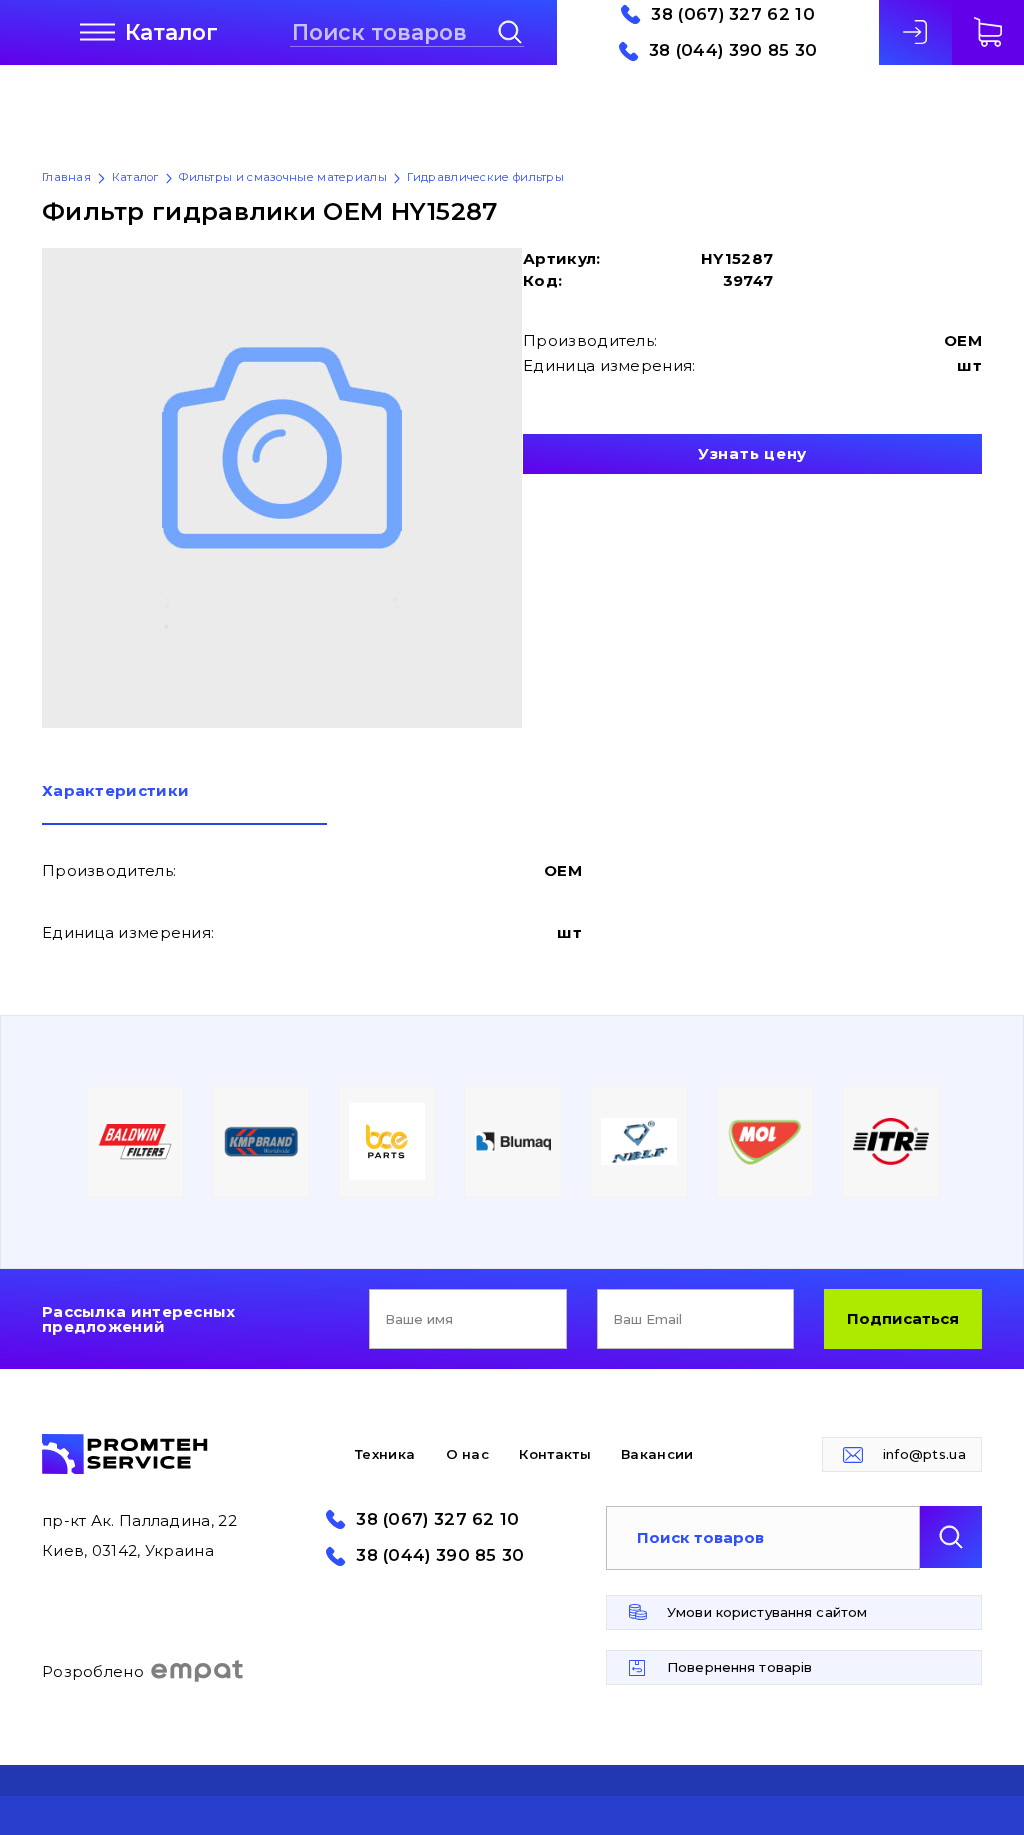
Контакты (554, 1454)
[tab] (184, 804)
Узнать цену (752, 453)
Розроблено (93, 1671)
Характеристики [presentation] (115, 791)
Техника (385, 1454)
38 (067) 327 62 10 (732, 14)
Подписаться (903, 1318)
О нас (468, 1454)
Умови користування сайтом (767, 1612)
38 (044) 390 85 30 (733, 50)
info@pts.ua (924, 1454)
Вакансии (657, 1454)
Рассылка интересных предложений (139, 1319)
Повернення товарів (739, 1667)
